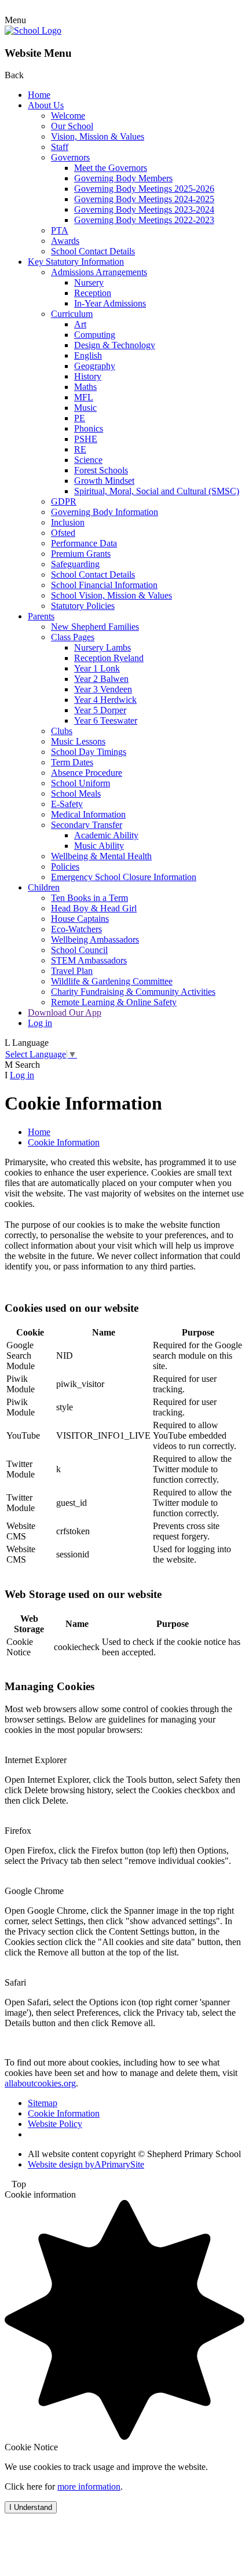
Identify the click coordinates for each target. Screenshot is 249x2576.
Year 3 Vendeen (103, 689)
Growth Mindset (104, 481)
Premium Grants (81, 554)
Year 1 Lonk (97, 668)
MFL (84, 397)
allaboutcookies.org (40, 2083)
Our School (72, 126)
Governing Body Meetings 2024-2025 (144, 199)
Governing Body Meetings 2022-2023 (144, 220)
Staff (60, 147)
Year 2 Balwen (101, 679)
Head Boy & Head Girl (94, 908)
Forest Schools (101, 470)
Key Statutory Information (76, 262)
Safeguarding (75, 564)
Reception (93, 293)
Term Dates (72, 762)
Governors (70, 157)
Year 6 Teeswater (106, 720)
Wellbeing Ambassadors (95, 939)
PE (80, 418)
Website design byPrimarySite (86, 2164)
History (88, 376)
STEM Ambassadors (89, 960)
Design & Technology (115, 345)
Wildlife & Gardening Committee (112, 981)
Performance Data (84, 543)
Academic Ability (106, 835)
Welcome (68, 116)
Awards (65, 241)
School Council (79, 950)
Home (39, 95)
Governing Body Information (105, 512)
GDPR (64, 501)
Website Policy (55, 2124)
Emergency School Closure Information (124, 877)
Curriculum (72, 314)
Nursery (89, 282)
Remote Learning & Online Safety (114, 1002)
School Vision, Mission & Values (111, 595)
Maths (85, 387)
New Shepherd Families (95, 627)
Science (88, 460)
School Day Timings (89, 752)
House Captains (80, 919)
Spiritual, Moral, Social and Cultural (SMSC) (157, 491)
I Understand (31, 2507)
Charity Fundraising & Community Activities (133, 992)
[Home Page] (33, 30)
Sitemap (43, 2103)
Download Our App (65, 1012)
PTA (60, 230)
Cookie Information (64, 1142)
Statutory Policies (83, 606)
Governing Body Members (123, 178)
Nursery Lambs (102, 647)
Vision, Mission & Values (98, 136)
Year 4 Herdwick (105, 700)
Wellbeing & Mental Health (101, 856)
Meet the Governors (111, 168)
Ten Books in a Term (89, 898)
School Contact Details (93, 251)
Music (85, 408)
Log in (40, 1023)
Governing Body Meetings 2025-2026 (144, 189)
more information (89, 2486)
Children (44, 887)
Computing (95, 335)
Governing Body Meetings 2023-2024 (144, 209)
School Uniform (80, 783)
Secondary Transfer (87, 825)
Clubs (62, 731)
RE (80, 449)
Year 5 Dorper (100, 710)
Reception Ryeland (109, 658)
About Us (46, 105)
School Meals (76, 793)
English (88, 355)
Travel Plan (72, 971)
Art (80, 324)
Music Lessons (78, 741)
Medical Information (88, 814)
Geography (95, 366)
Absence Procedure (87, 773)
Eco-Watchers (76, 929)
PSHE (86, 439)
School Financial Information (104, 585)
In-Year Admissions (110, 303)
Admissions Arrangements (99, 272)
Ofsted (63, 533)
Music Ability (99, 846)
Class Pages (73, 637)
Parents (41, 616)
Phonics (89, 428)
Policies (65, 866)
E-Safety (67, 804)
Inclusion (68, 522)
